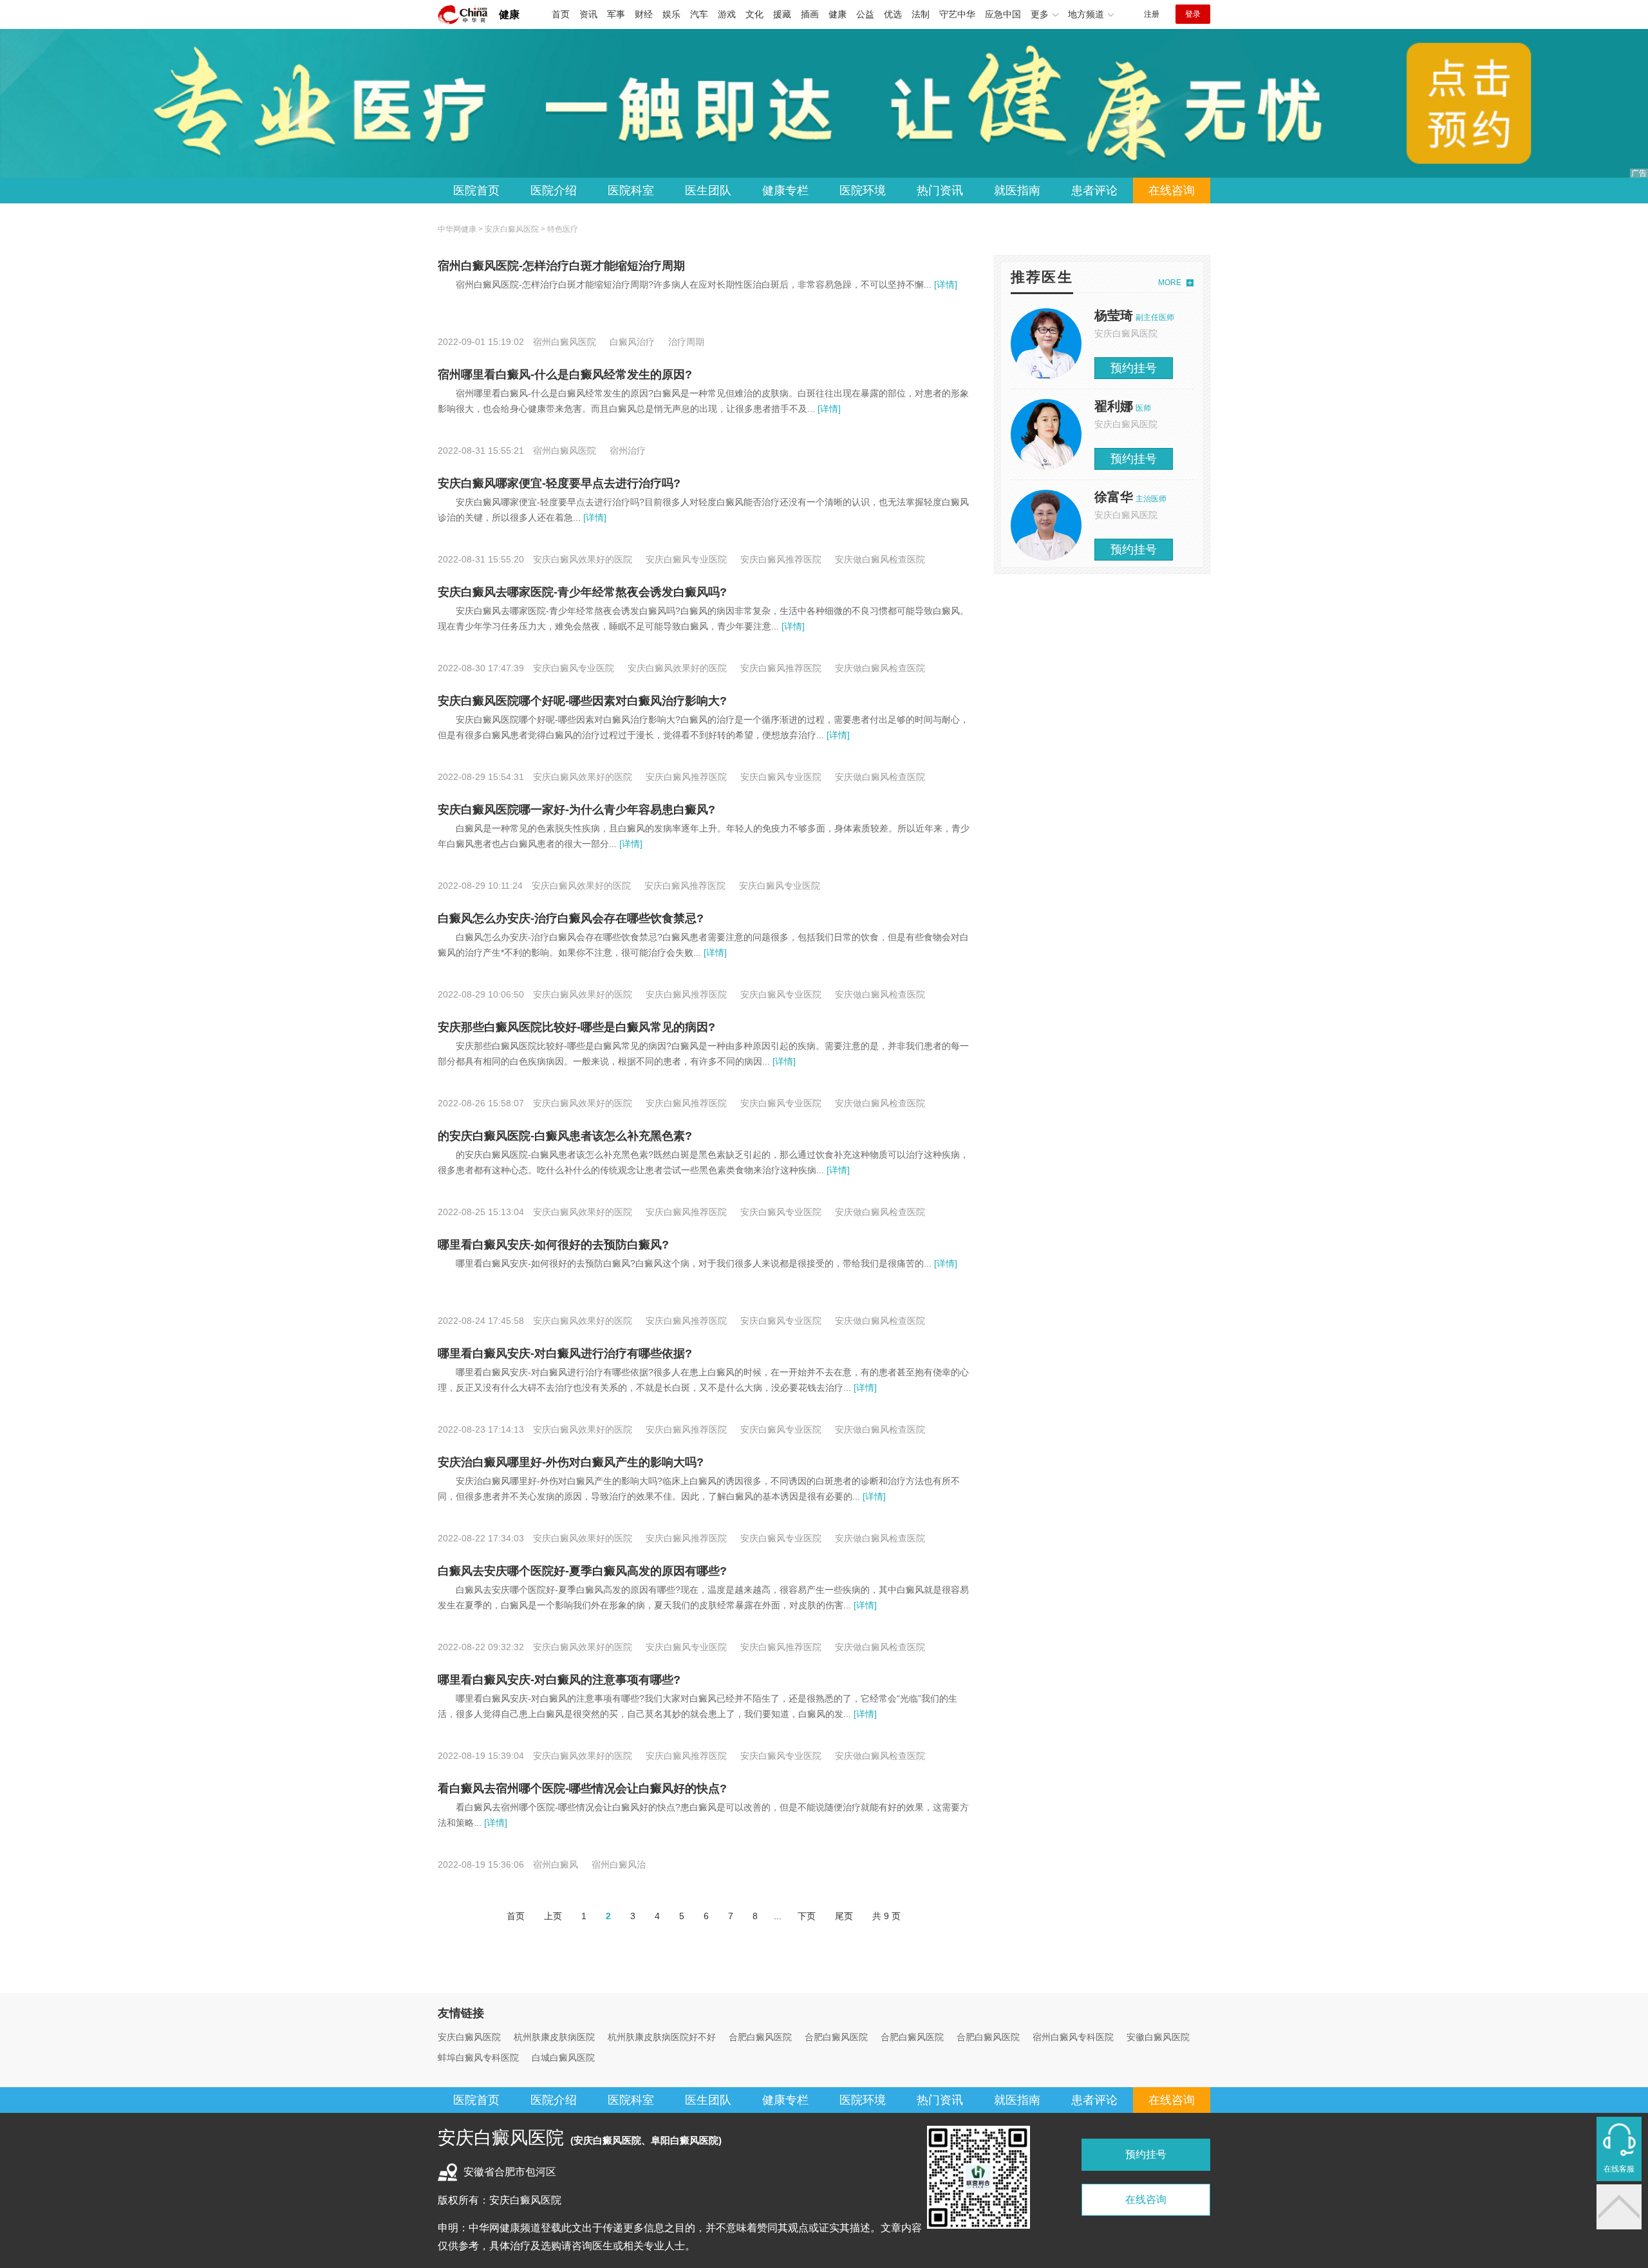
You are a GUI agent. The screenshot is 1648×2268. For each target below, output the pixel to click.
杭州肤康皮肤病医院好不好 (662, 2037)
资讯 (588, 14)
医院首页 (476, 191)
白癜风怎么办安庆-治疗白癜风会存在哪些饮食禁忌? (571, 918)
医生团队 (708, 191)
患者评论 (1094, 191)
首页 (561, 14)
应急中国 (1003, 14)
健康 (509, 14)
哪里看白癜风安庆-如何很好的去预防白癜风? (553, 1245)
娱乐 (671, 14)
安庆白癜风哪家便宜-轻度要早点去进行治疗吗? (559, 483)
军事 (616, 14)
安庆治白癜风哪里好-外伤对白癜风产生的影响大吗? (571, 1462)
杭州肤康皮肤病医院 (554, 2037)
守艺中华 (957, 14)
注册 (1152, 14)
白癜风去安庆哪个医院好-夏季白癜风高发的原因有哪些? (582, 1571)
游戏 (727, 14)
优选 (893, 14)
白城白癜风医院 (563, 2058)
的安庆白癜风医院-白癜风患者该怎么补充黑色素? (565, 1136)
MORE (1170, 283)
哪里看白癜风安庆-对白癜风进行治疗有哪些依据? (565, 1353)
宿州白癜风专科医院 (1073, 2037)
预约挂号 (1134, 368)
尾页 (844, 1916)
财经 (644, 14)
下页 (807, 1916)
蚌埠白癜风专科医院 (478, 2058)
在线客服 (1619, 2169)
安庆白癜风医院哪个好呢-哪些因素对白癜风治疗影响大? (582, 701)
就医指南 (1017, 191)
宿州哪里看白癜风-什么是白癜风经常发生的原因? (565, 375)
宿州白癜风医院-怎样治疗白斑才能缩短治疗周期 (561, 266)
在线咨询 (1172, 191)
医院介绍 (554, 191)
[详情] (944, 284)
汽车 (699, 14)
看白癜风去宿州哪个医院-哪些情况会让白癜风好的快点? (582, 1789)
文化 (754, 14)
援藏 (782, 14)
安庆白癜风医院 (512, 229)
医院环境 (863, 191)
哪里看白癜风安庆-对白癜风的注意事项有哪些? (559, 1680)
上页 (553, 1916)
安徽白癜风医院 (1158, 2037)
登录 (1193, 14)
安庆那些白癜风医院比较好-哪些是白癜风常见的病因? (576, 1027)
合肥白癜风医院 (760, 2037)
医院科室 (631, 191)
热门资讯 (940, 191)
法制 (921, 14)
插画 (810, 14)
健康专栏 (785, 191)
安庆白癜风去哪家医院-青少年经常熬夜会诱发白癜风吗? (582, 592)
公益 (865, 14)
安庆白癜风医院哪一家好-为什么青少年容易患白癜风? (576, 810)
